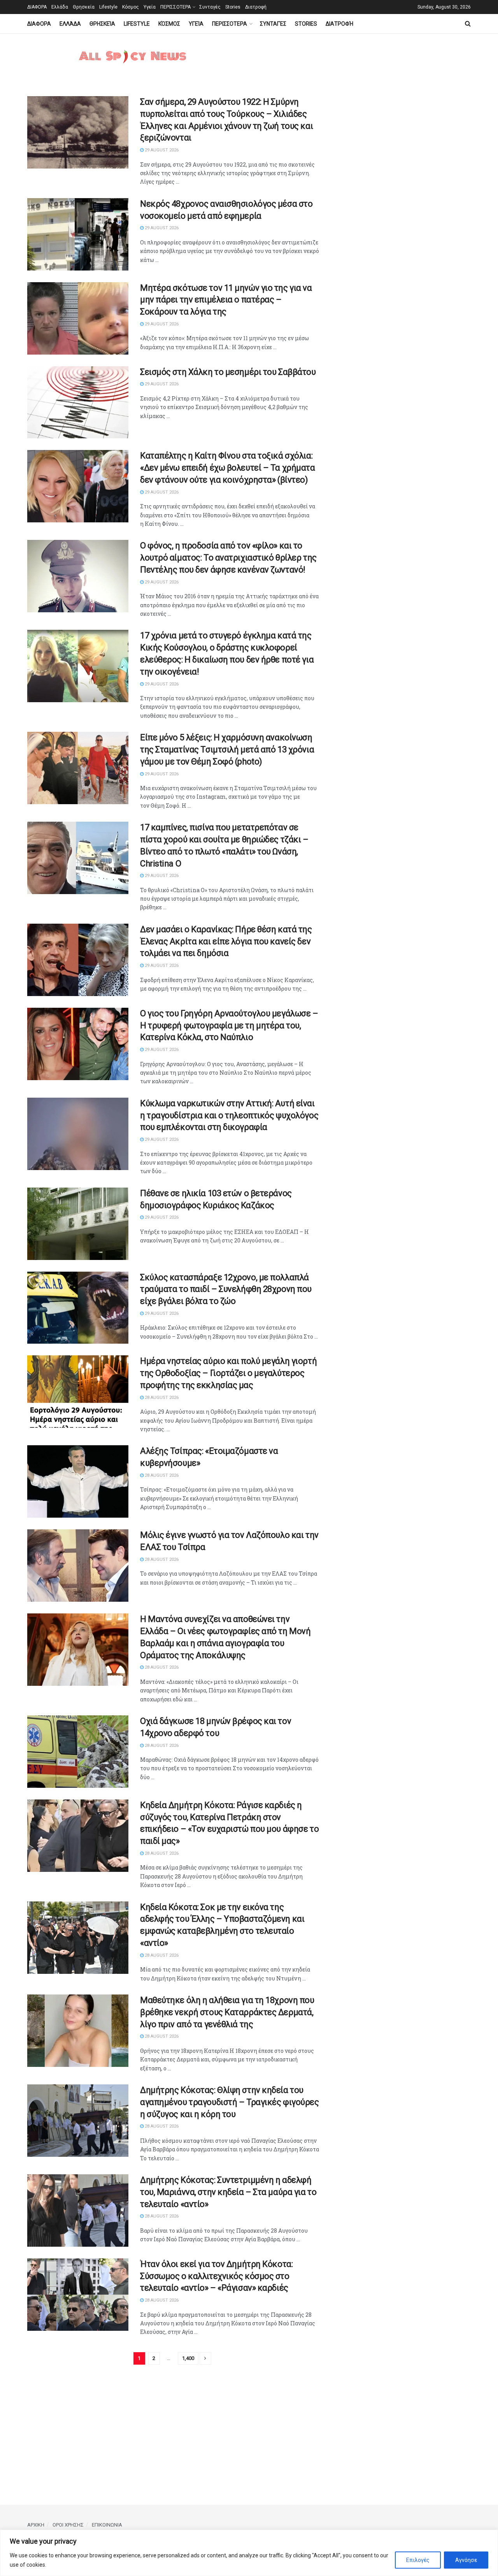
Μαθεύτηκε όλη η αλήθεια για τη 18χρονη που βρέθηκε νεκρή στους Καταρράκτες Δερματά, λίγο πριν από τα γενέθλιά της (227, 2012)
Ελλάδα (60, 7)
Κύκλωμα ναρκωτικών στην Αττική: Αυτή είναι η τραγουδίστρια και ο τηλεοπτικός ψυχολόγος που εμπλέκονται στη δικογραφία (229, 1115)
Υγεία (150, 7)
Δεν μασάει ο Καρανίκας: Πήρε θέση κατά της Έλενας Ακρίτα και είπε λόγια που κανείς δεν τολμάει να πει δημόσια (226, 941)
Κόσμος (131, 7)
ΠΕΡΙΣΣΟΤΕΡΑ (175, 7)
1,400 (188, 2358)
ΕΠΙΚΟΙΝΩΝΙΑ (107, 2525)
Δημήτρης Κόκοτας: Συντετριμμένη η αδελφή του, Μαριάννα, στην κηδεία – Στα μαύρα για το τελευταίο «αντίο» (228, 2192)
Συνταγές (210, 7)
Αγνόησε (466, 2560)
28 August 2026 (161, 1398)
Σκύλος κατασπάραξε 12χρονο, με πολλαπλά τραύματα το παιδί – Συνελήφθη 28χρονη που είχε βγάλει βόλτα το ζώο (226, 1289)
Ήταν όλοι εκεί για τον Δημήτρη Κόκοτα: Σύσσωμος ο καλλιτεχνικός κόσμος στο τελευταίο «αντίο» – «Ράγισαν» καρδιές (216, 2276)
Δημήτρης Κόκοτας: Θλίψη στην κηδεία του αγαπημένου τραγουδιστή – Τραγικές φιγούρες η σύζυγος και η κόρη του (230, 2102)
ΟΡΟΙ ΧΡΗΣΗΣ (68, 2525)
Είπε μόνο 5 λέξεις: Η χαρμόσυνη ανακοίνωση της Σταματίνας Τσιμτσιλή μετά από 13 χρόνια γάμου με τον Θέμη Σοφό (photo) (227, 749)
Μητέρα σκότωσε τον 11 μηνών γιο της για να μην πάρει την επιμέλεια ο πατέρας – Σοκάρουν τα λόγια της (226, 300)
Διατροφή (256, 7)
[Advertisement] (395, 213)
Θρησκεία (84, 7)
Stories (233, 7)
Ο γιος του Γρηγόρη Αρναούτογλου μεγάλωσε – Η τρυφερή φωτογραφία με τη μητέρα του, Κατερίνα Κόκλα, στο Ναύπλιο (229, 1025)
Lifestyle (108, 7)
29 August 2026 (161, 150)
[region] (249, 2553)
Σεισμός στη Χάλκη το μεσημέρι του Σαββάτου (228, 372)
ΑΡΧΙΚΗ (36, 2525)
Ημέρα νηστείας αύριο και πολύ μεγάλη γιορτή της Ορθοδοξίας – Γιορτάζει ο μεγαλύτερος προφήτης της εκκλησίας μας (228, 1373)
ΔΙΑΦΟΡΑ (37, 7)
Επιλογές (418, 2560)
